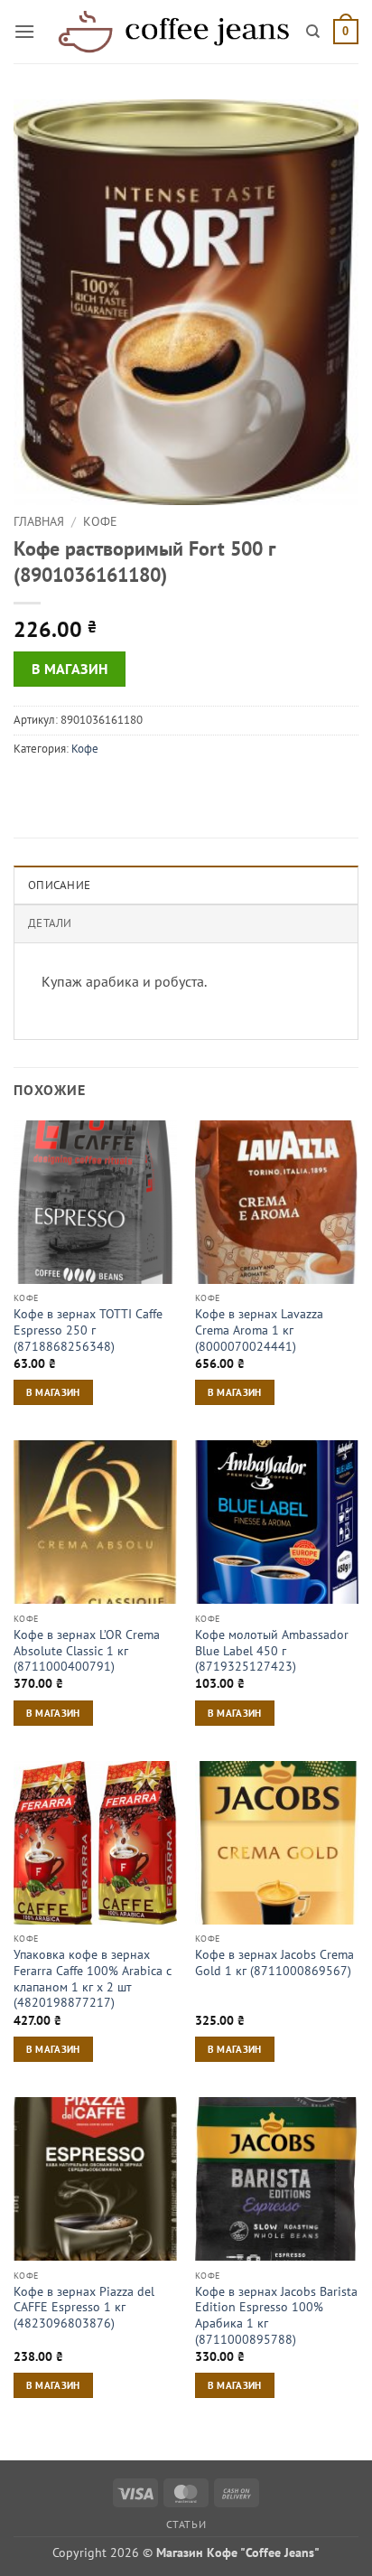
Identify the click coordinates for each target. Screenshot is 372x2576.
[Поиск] (313, 32)
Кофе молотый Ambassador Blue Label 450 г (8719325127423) (272, 1651)
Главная (39, 521)
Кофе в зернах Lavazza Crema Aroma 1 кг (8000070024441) (259, 1330)
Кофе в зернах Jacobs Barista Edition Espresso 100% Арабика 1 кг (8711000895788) (276, 2316)
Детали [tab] (50, 923)
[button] (24, 31)
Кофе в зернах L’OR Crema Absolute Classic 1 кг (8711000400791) (87, 1651)
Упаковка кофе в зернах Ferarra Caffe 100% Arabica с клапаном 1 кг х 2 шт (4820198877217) (93, 1979)
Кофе (100, 521)
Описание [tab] (59, 885)
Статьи (186, 2524)
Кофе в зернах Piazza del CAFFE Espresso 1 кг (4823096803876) (84, 2308)
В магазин (70, 669)
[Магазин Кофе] (173, 32)
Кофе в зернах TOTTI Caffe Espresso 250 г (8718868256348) (88, 1330)
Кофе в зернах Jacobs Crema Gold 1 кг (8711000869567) (274, 1963)
